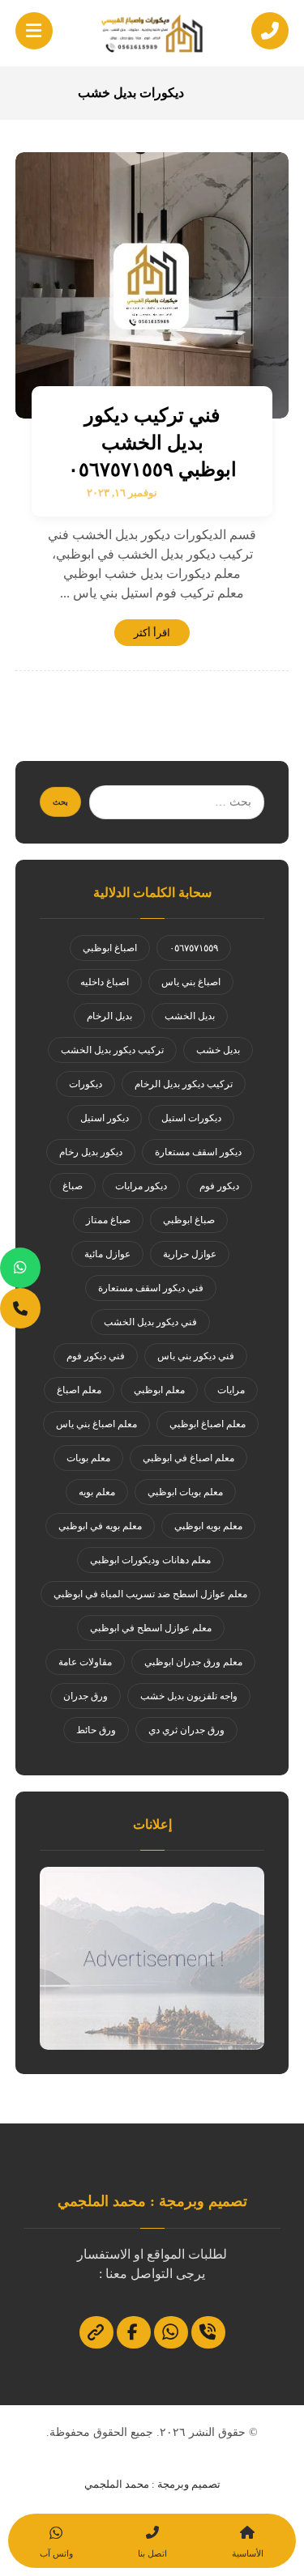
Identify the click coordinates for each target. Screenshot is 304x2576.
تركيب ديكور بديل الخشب (112, 1050)
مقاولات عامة (85, 1662)
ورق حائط (96, 1730)
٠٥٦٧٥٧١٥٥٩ (194, 948)
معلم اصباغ (79, 1390)
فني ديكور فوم (96, 1356)
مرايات (231, 1390)
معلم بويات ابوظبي (185, 1492)
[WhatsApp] (20, 1268)
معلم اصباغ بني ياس (96, 1424)
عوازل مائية (107, 1254)
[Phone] (20, 1308)
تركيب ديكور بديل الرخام (184, 1084)
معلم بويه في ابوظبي (100, 1526)
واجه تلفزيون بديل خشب (189, 1696)
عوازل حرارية (190, 1254)
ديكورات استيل (191, 1118)
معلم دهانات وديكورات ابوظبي (150, 1560)
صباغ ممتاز (108, 1220)
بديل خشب (218, 1050)
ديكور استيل (105, 1118)
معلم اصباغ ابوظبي (208, 1424)
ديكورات (86, 1084)
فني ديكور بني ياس (196, 1356)
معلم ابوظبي (159, 1390)
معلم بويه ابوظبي (208, 1526)
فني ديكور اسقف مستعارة (151, 1288)
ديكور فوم (219, 1186)
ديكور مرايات (141, 1186)
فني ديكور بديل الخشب (150, 1322)
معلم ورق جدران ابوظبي (193, 1662)
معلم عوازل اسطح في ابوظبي (151, 1628)
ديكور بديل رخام (91, 1152)
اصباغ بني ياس (191, 982)
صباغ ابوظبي (189, 1220)
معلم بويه (97, 1492)
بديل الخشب (190, 1016)
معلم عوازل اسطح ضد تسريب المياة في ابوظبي (150, 1594)
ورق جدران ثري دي (186, 1730)
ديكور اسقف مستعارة (198, 1152)
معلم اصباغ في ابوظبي (188, 1458)
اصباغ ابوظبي (110, 948)
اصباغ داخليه (105, 982)
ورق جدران (86, 1696)
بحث (60, 802)
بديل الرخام (109, 1016)
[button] (34, 31)
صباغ (73, 1186)
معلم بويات (88, 1458)
